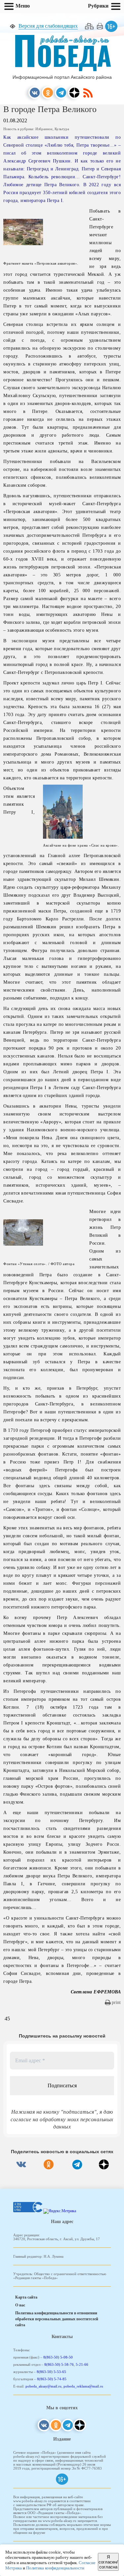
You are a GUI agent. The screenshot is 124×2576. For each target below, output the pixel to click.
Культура (62, 129)
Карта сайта (26, 2297)
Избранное (44, 129)
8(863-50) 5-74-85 (52, 2379)
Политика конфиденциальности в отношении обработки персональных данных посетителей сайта (57, 2319)
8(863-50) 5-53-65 (51, 2372)
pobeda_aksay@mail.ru (43, 2386)
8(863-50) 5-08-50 (58, 2357)
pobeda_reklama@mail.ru (83, 2386)
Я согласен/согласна (108, 2562)
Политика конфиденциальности (55, 2568)
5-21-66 (82, 2364)
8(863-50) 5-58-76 (59, 2364)
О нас (20, 2305)
